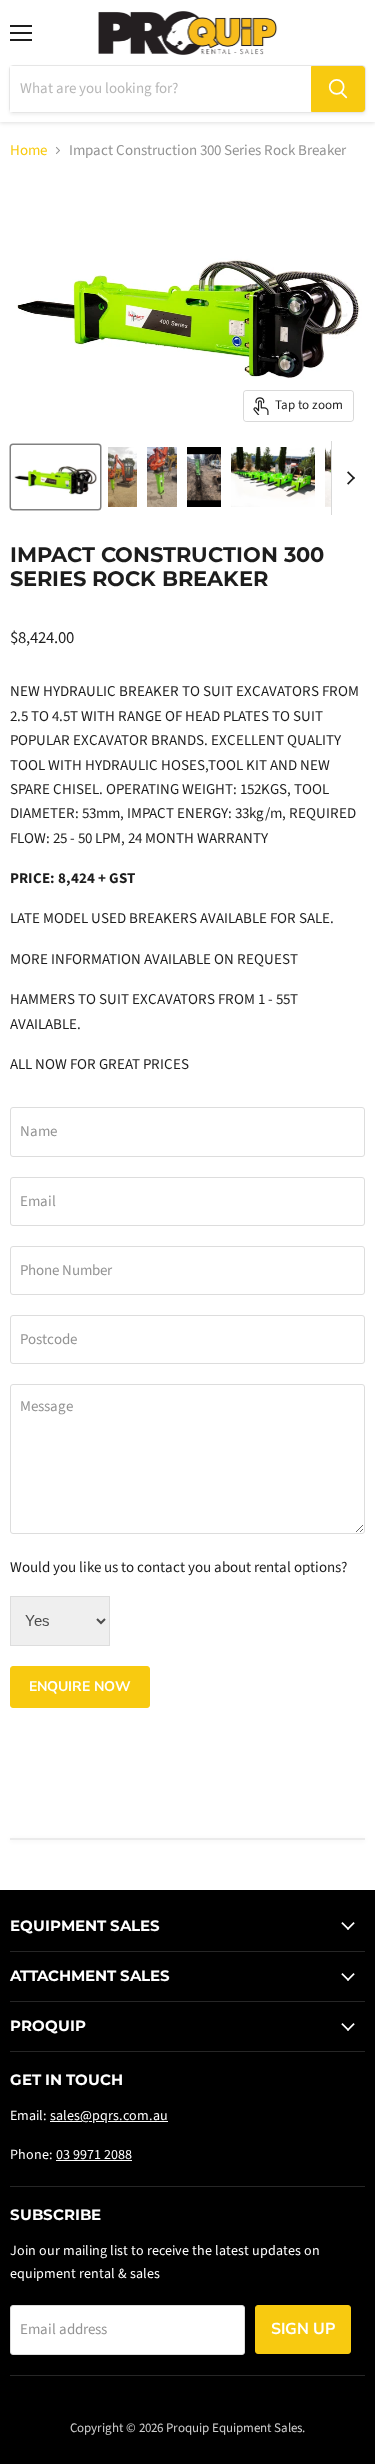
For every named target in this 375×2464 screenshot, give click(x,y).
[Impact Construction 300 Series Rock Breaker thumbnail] (55, 477)
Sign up (303, 2329)
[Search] (338, 89)
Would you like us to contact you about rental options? (178, 1567)
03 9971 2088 (94, 2155)
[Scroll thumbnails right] (347, 478)
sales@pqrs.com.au (109, 2116)
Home (28, 150)
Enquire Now (80, 1686)
